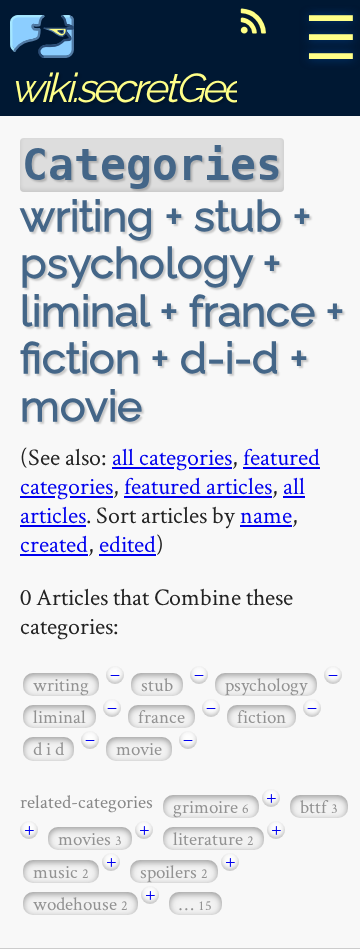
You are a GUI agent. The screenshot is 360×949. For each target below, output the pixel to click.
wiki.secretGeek (136, 87)
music (61, 871)
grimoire (211, 806)
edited (127, 543)
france (161, 716)
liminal (59, 716)
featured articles (198, 485)
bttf (319, 806)
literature (213, 838)
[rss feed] (253, 21)
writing (61, 684)
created (54, 543)
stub (157, 684)
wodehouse (80, 903)
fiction (261, 716)
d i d (48, 748)
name (266, 514)
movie (139, 748)
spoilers (174, 871)
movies (90, 838)
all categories (172, 456)
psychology (266, 684)
